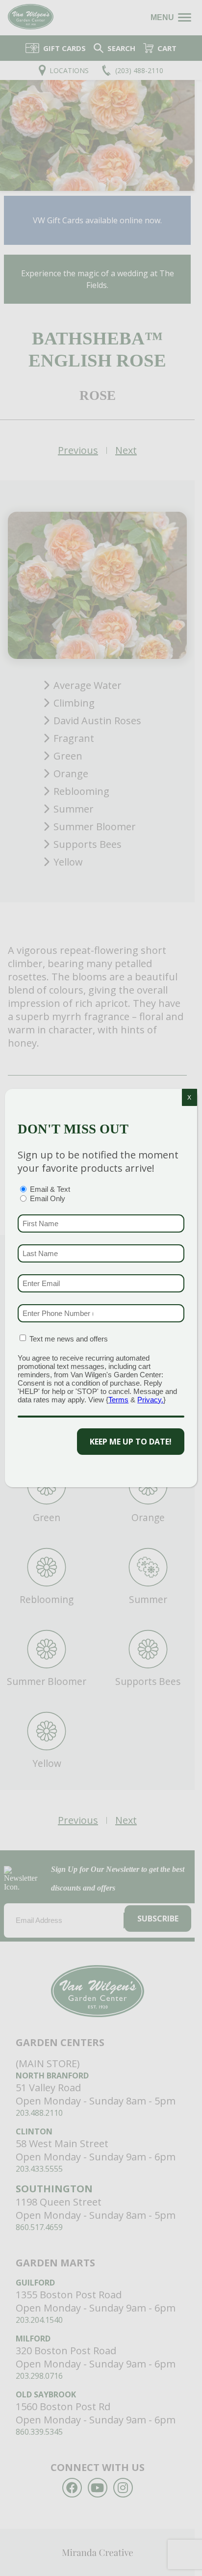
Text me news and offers (69, 1339)
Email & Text (50, 1189)
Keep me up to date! (131, 1442)
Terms (118, 1400)
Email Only (48, 1198)
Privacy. (150, 1400)
